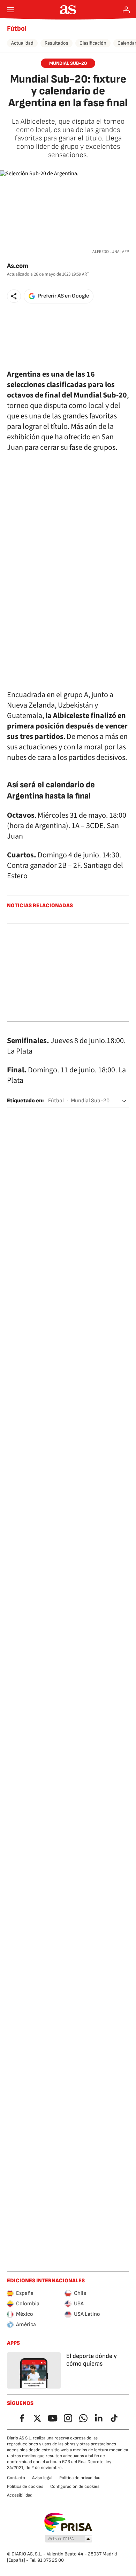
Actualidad (22, 43)
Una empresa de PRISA (68, 2522)
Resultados (56, 43)
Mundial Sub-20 (90, 1101)
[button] (14, 296)
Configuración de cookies (75, 2486)
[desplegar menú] (10, 10)
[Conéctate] (126, 10)
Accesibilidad (20, 2495)
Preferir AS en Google (63, 296)
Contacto (16, 2478)
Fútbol (17, 29)
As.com (18, 266)
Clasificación (93, 43)
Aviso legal (42, 2478)
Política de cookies (25, 2486)
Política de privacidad (80, 2478)
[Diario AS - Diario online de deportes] (68, 10)
